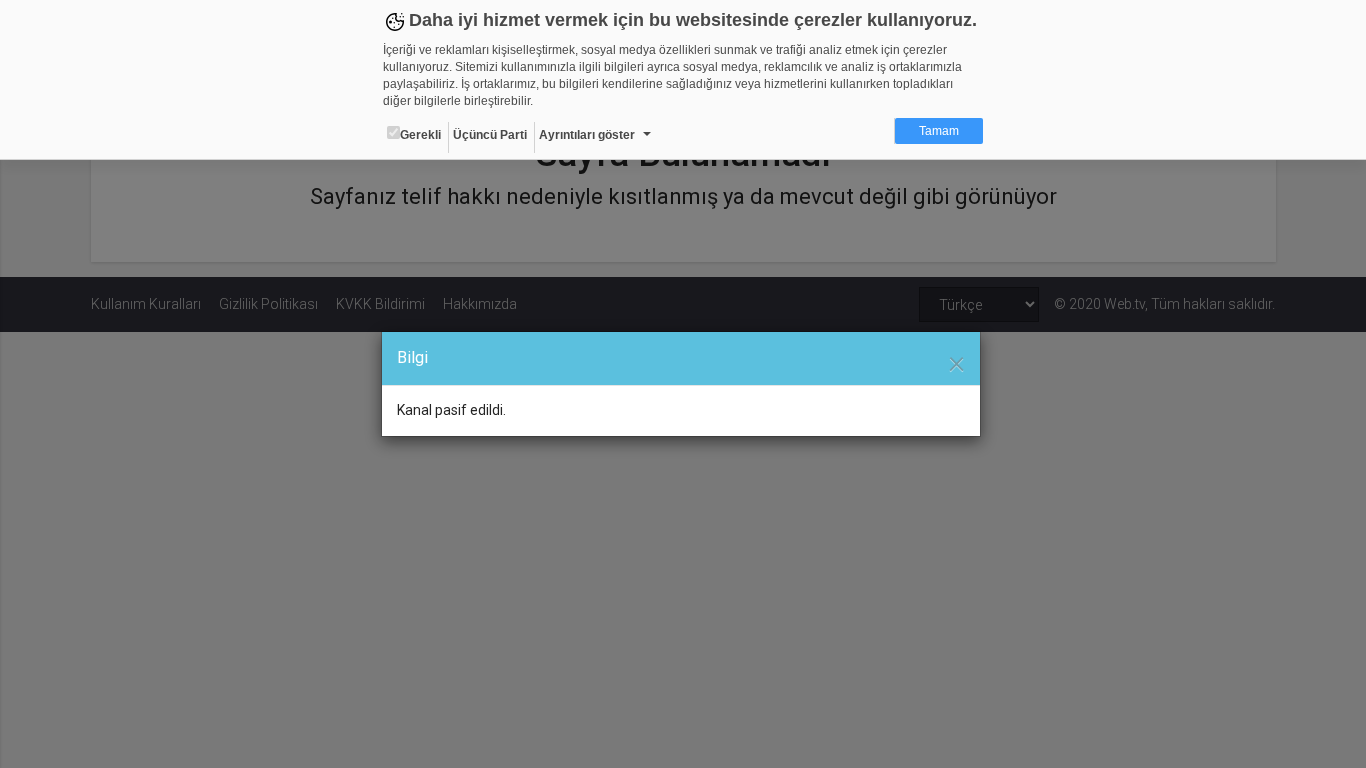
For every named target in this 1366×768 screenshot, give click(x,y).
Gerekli (420, 135)
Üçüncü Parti (490, 135)
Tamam (939, 131)
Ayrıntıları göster (587, 135)
